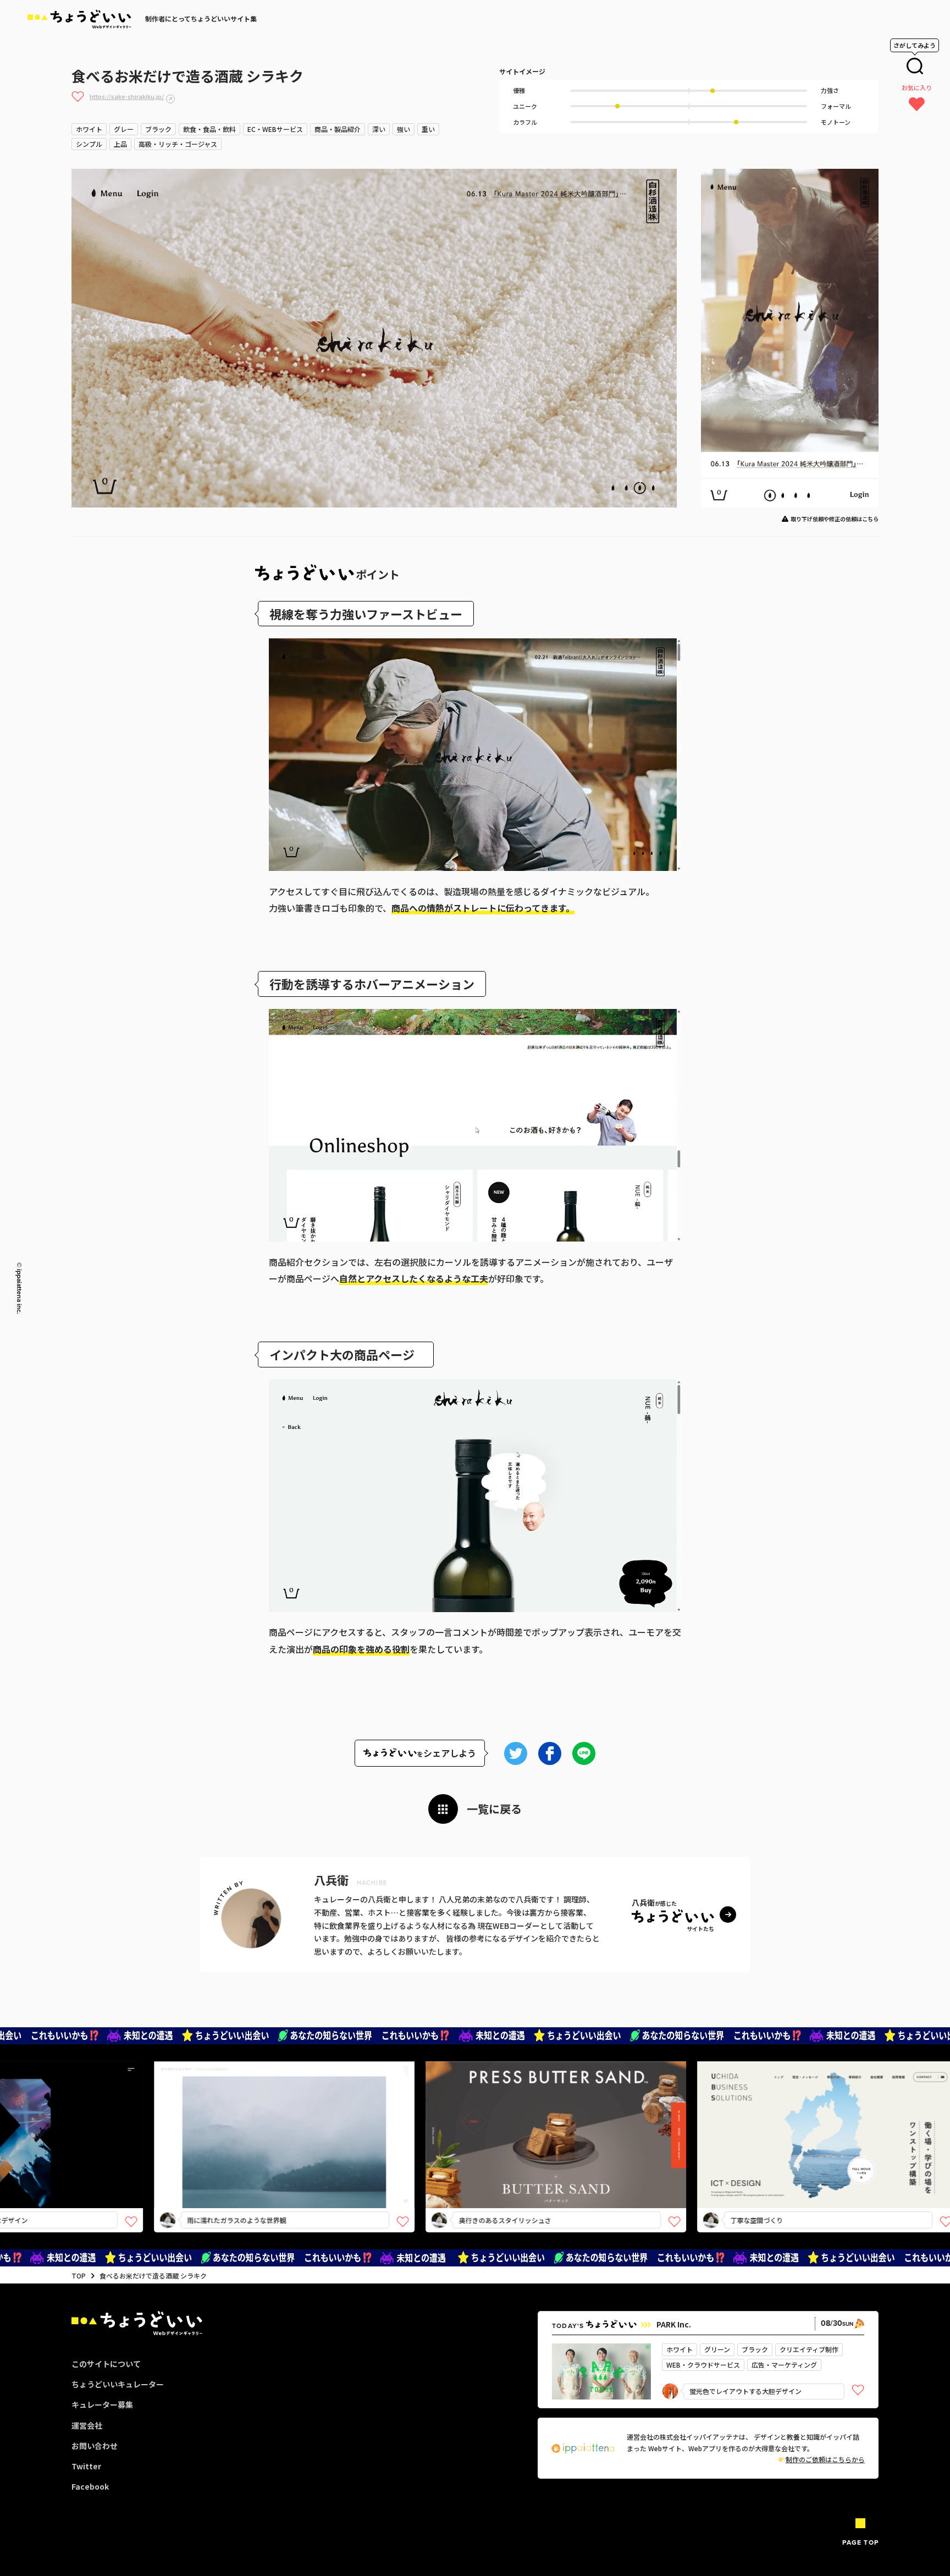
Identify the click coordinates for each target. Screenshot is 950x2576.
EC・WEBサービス (275, 129)
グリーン (717, 2349)
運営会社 (87, 2425)
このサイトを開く (151, 2154)
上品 (120, 144)
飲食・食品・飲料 (209, 129)
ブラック (158, 129)
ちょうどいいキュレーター (118, 2384)
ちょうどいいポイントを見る (155, 2119)
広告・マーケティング (784, 2365)
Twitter (86, 2466)
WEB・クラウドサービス (703, 2365)
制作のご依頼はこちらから (825, 2459)
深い (379, 129)
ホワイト (89, 129)
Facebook (90, 2486)
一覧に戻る (494, 1809)
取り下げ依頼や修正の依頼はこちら (835, 519)
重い (428, 129)
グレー (124, 129)
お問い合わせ (95, 2446)
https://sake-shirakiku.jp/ (127, 96)
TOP (79, 2276)
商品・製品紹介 (338, 129)
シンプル (89, 144)
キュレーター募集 (102, 2404)
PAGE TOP (860, 2542)
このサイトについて (106, 2364)
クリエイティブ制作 (809, 2349)
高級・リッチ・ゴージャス (178, 144)
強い (404, 129)
